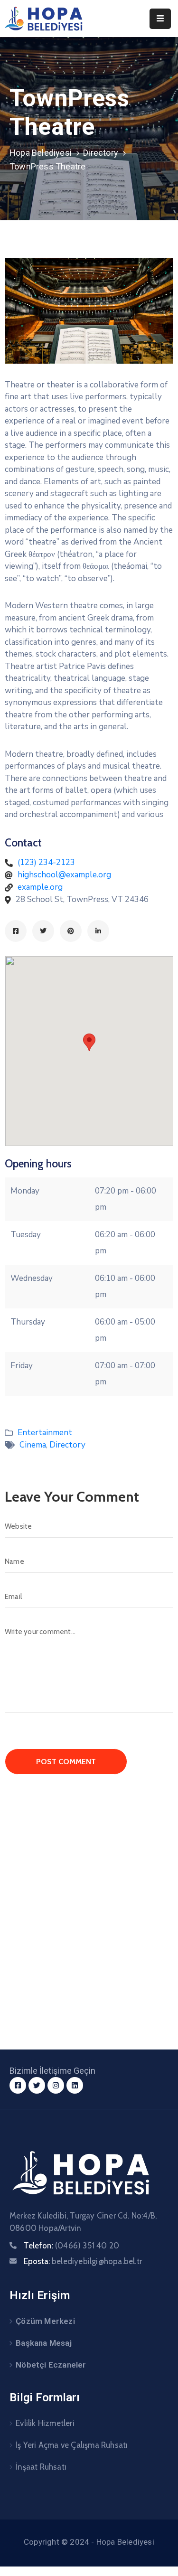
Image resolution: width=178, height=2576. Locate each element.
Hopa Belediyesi (41, 153)
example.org (40, 887)
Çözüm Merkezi (45, 2321)
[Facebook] (16, 931)
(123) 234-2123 (46, 862)
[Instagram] (56, 2085)
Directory (101, 153)
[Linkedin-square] (75, 2085)
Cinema (33, 1445)
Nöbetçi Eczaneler (51, 2365)
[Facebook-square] (18, 2085)
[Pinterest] (71, 931)
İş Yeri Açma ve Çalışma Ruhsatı (72, 2445)
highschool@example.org (64, 875)
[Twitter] (43, 931)
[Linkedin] (98, 931)
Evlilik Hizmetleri (45, 2423)
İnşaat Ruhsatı (41, 2467)
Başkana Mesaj (44, 2343)
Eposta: (83, 2261)
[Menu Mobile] (160, 19)
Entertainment (45, 1433)
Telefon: (71, 2246)
